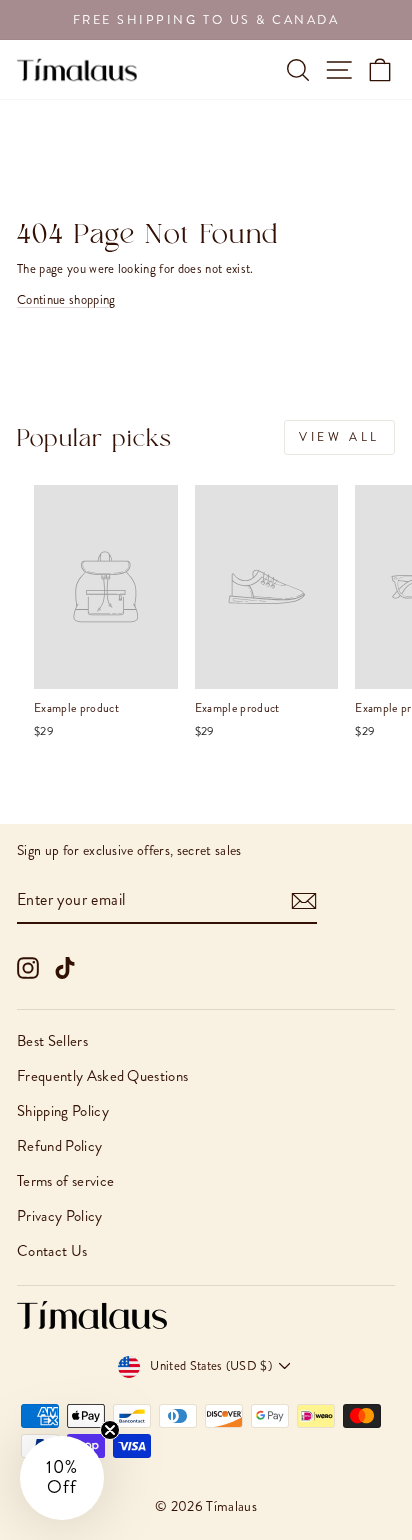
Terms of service (65, 1181)
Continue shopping (66, 299)
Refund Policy (59, 1146)
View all (339, 437)
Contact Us (52, 1251)
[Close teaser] (110, 1430)
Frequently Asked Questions (102, 1076)
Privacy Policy (60, 1216)
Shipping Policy (63, 1111)
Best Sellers (52, 1041)
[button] (62, 1478)
